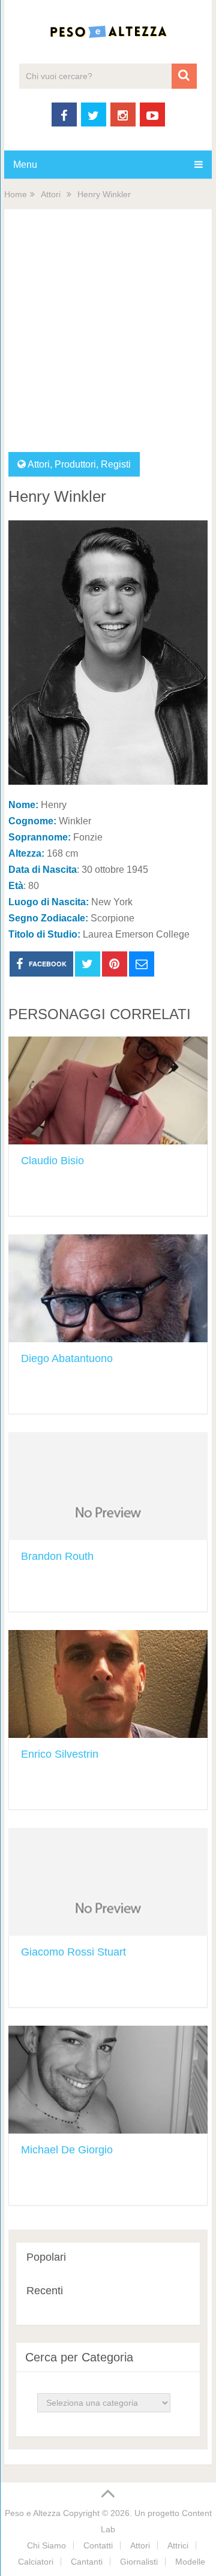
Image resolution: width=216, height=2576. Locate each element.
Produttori (75, 464)
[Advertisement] (108, 338)
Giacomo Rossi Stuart (73, 1952)
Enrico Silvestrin (60, 1754)
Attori (51, 194)
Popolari (46, 2257)
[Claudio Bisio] (108, 1090)
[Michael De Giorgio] (108, 2080)
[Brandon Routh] (108, 1486)
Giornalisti (139, 2562)
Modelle (190, 2562)
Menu (25, 165)
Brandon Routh (57, 1556)
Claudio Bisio (52, 1161)
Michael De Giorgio (67, 2150)
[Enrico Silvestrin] (108, 1684)
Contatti (98, 2545)
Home (16, 194)
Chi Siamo (46, 2545)
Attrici (178, 2545)
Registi (116, 464)
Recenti (45, 2291)
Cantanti (87, 2562)
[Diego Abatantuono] (108, 1288)
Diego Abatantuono (67, 1358)
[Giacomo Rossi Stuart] (108, 1882)
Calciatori (36, 2562)
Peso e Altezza (33, 2513)
